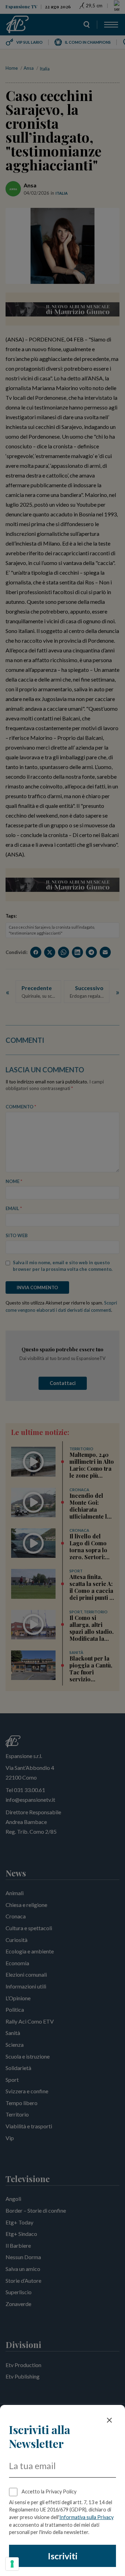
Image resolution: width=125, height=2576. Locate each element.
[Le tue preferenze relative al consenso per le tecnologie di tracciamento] (12, 2564)
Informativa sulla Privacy (86, 2517)
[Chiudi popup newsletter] (109, 2420)
